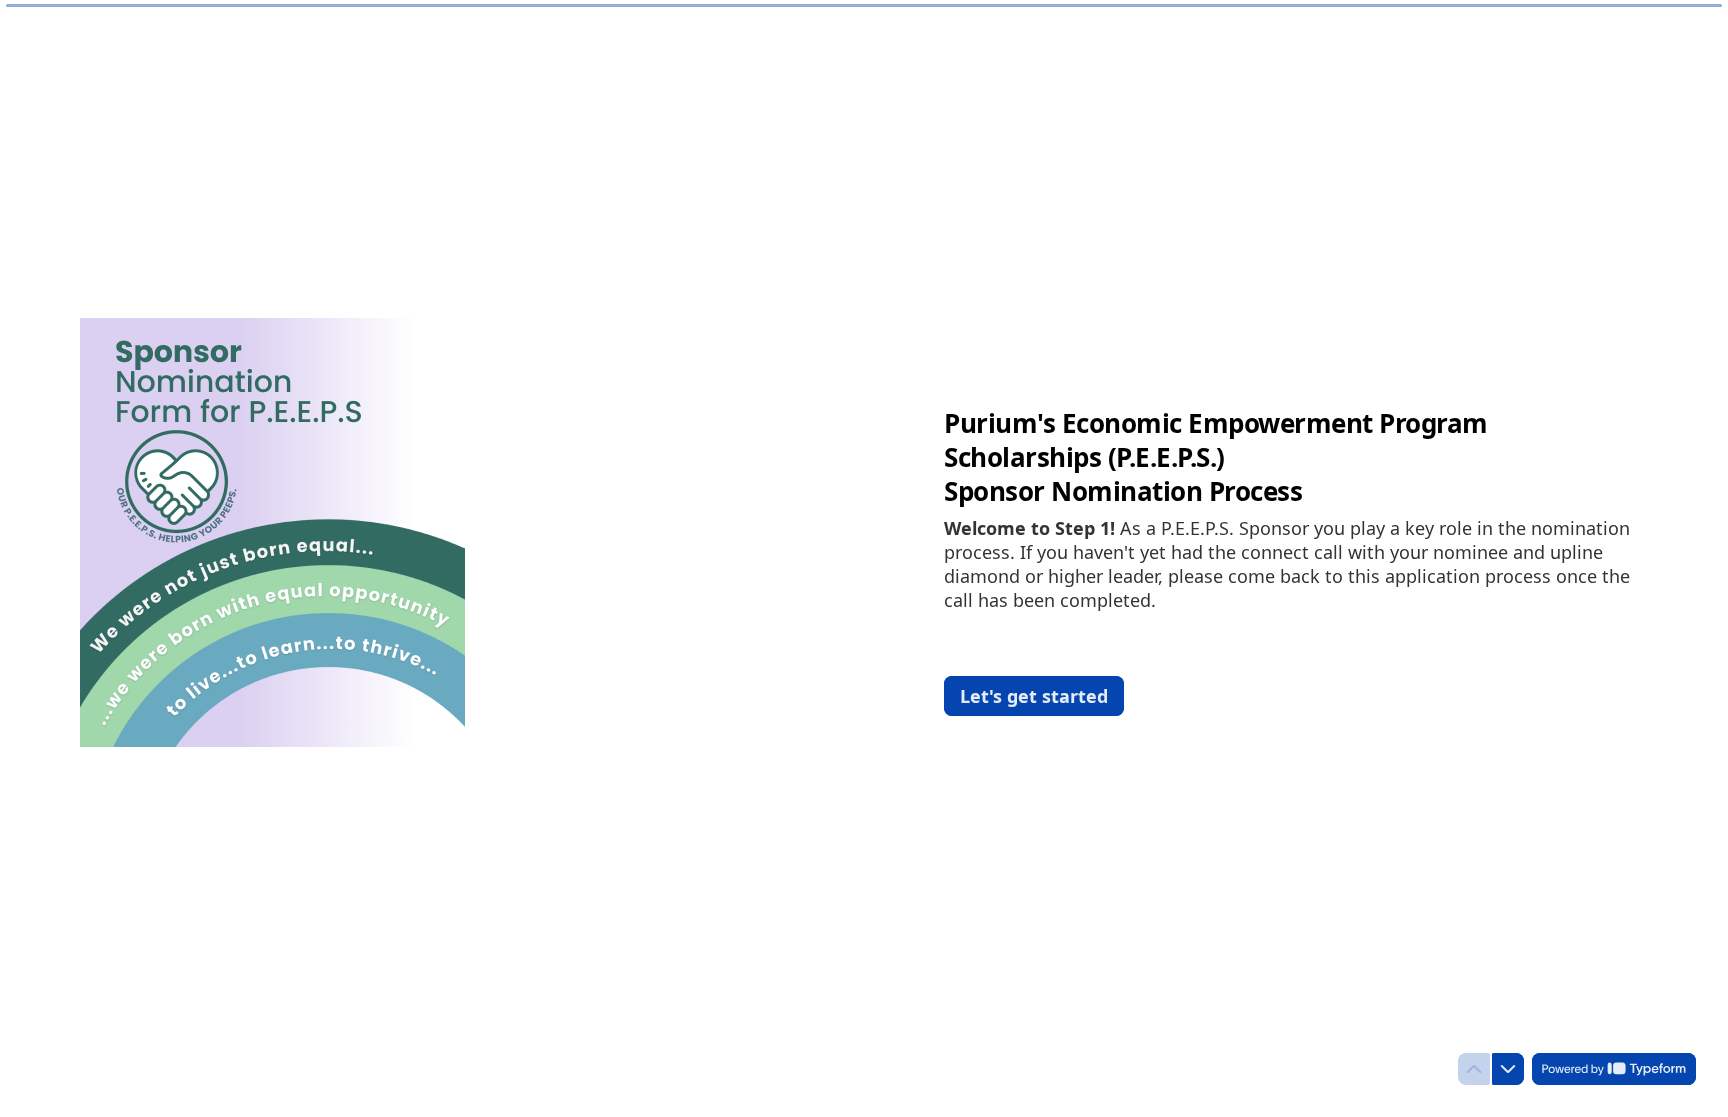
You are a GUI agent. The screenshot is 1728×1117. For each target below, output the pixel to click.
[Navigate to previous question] (1474, 1069)
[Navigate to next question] (1508, 1069)
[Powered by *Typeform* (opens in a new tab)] (1614, 1069)
